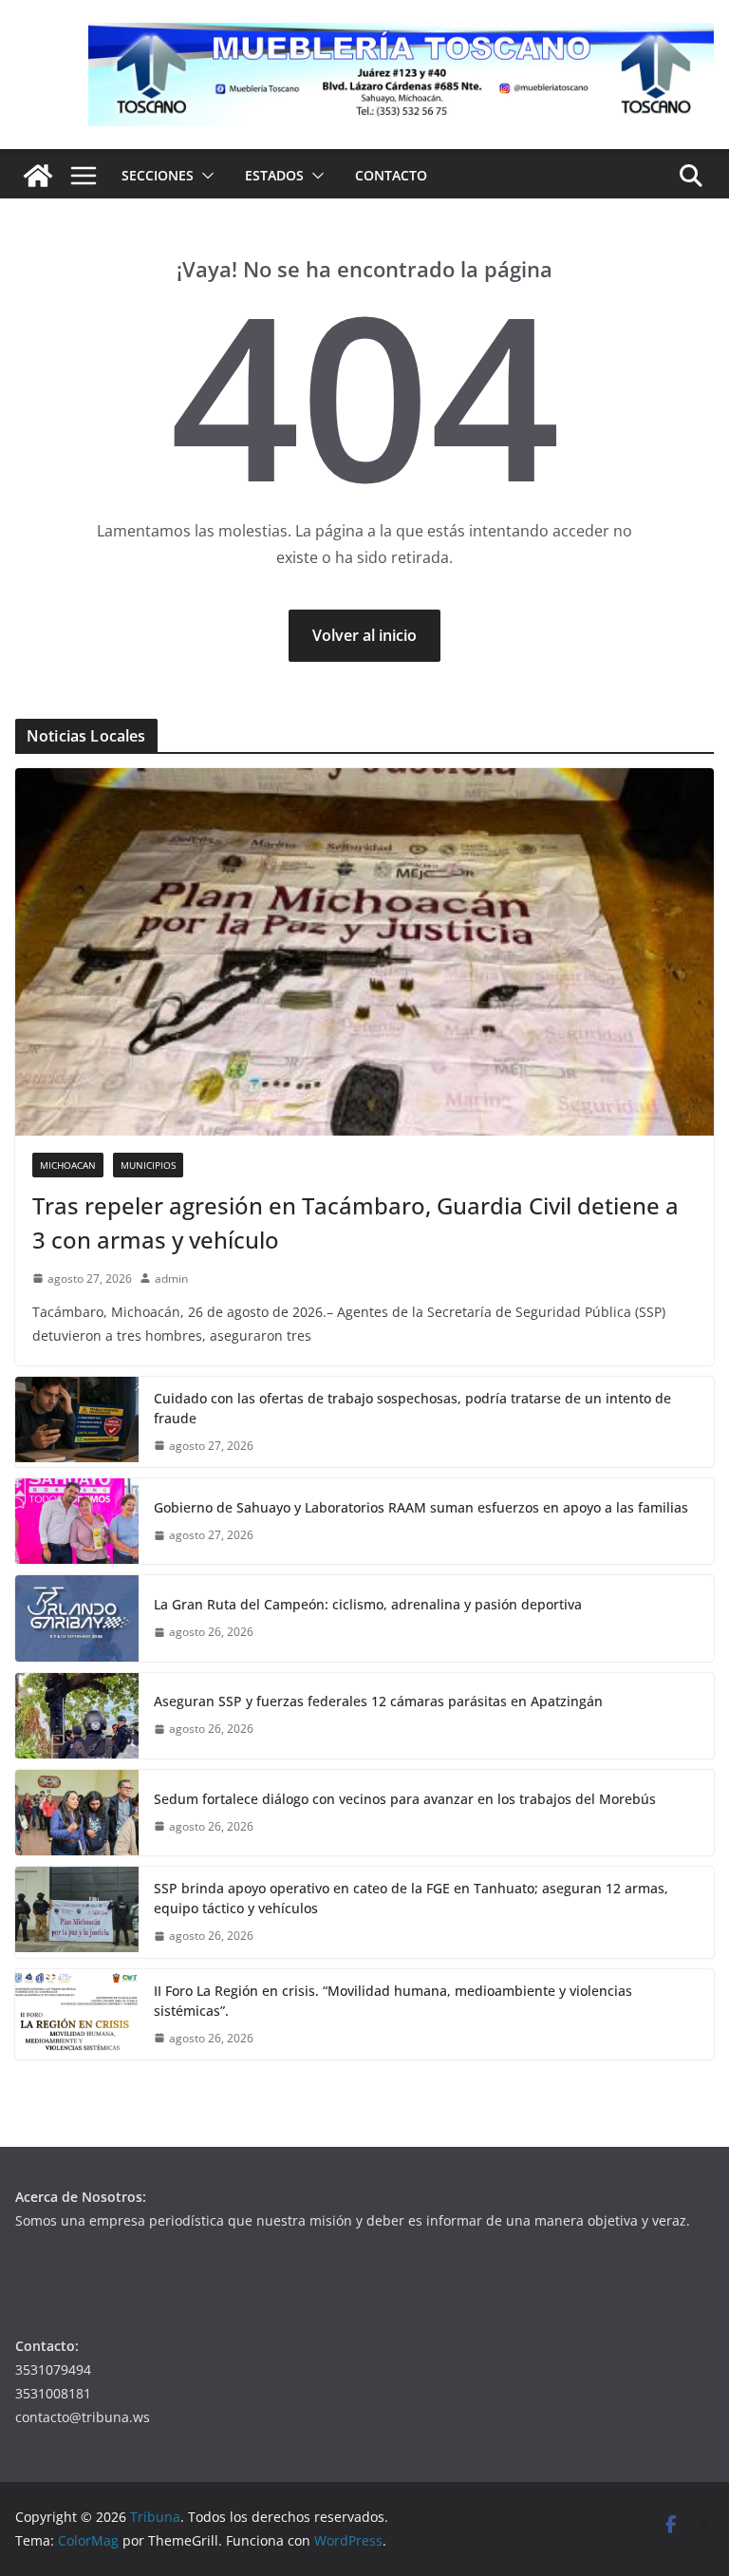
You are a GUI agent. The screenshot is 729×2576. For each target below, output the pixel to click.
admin (171, 1279)
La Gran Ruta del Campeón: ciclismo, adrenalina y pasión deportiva (368, 1604)
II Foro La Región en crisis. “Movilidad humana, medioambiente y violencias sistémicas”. (393, 2001)
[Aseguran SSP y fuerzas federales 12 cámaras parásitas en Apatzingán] (77, 1716)
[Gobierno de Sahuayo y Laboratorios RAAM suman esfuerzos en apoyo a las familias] (77, 1521)
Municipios (148, 1165)
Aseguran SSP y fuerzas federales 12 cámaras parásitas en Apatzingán (378, 1701)
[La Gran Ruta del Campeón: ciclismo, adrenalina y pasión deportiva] (77, 1618)
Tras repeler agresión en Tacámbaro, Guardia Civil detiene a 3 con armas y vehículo (355, 1222)
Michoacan (68, 1165)
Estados (274, 175)
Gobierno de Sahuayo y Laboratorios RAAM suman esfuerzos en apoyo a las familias (421, 1507)
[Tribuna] (38, 176)
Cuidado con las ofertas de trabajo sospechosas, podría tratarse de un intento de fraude (412, 1408)
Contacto (391, 175)
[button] (204, 176)
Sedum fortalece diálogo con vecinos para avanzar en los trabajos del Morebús (405, 1799)
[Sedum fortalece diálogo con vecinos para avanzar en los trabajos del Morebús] (77, 1813)
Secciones (158, 175)
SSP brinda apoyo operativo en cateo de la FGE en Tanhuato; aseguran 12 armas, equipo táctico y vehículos (411, 1898)
